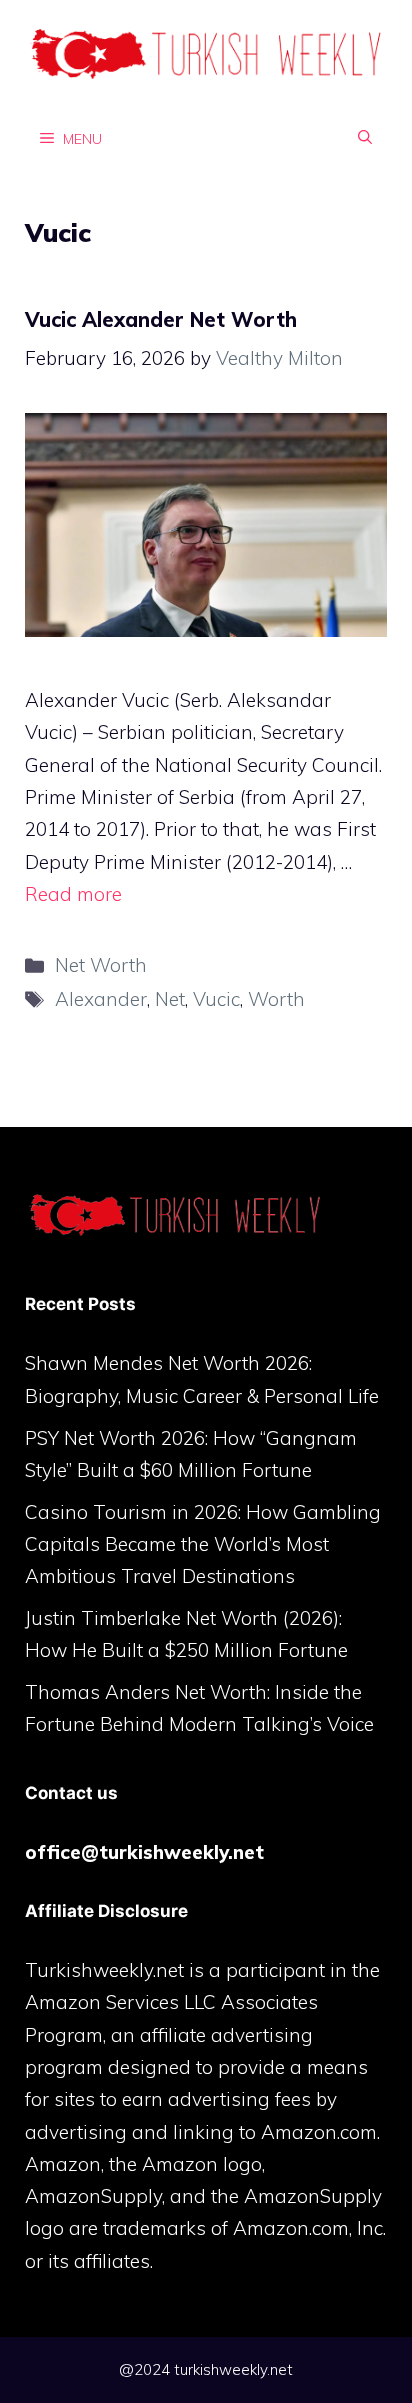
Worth (276, 999)
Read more (73, 894)
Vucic (216, 999)
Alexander (101, 999)
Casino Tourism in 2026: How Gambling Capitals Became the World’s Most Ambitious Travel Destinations (203, 1544)
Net (170, 999)
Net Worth (101, 965)
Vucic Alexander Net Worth (161, 319)
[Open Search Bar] (365, 138)
